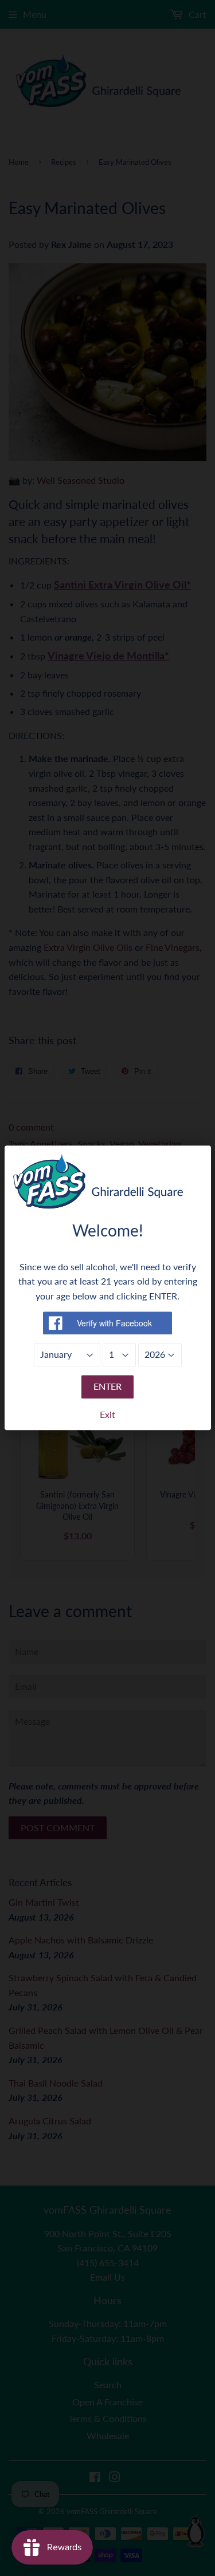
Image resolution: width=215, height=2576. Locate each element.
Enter (107, 1386)
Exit (107, 1414)
